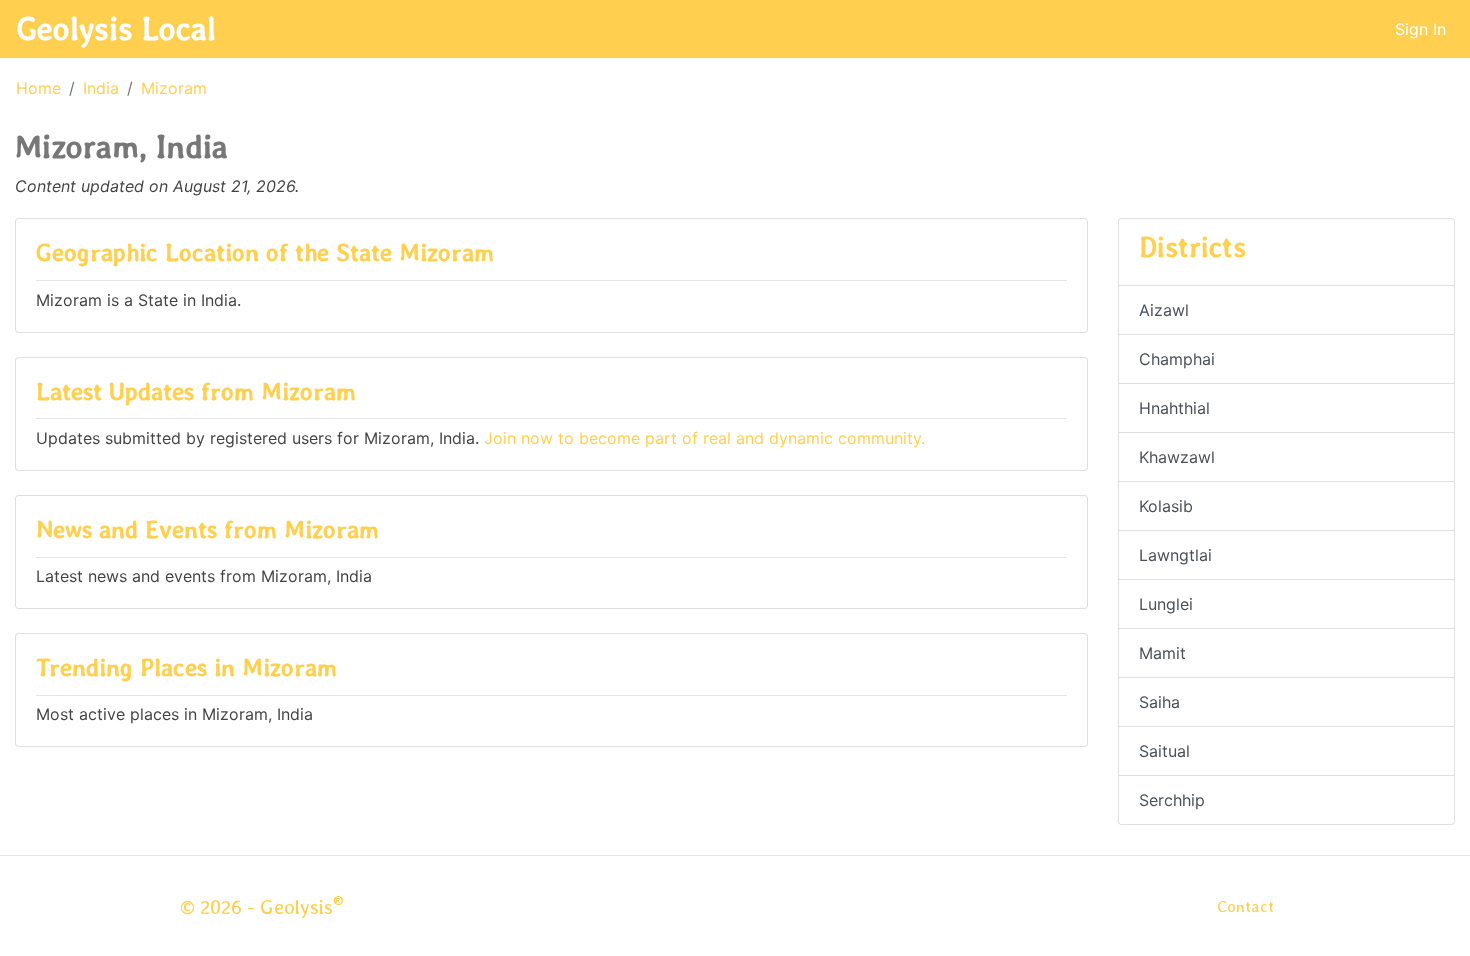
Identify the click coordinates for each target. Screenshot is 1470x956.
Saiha (1159, 702)
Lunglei (1166, 604)
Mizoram (174, 88)
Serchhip (1172, 800)
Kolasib (1166, 506)
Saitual (1164, 751)
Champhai (1177, 359)
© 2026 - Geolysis (262, 907)
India (101, 88)
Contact (1245, 906)
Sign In (1420, 29)
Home (38, 88)
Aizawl (1164, 310)
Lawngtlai (1175, 555)
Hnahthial (1174, 408)
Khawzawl (1177, 457)
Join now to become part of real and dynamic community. (704, 438)
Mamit (1162, 653)
